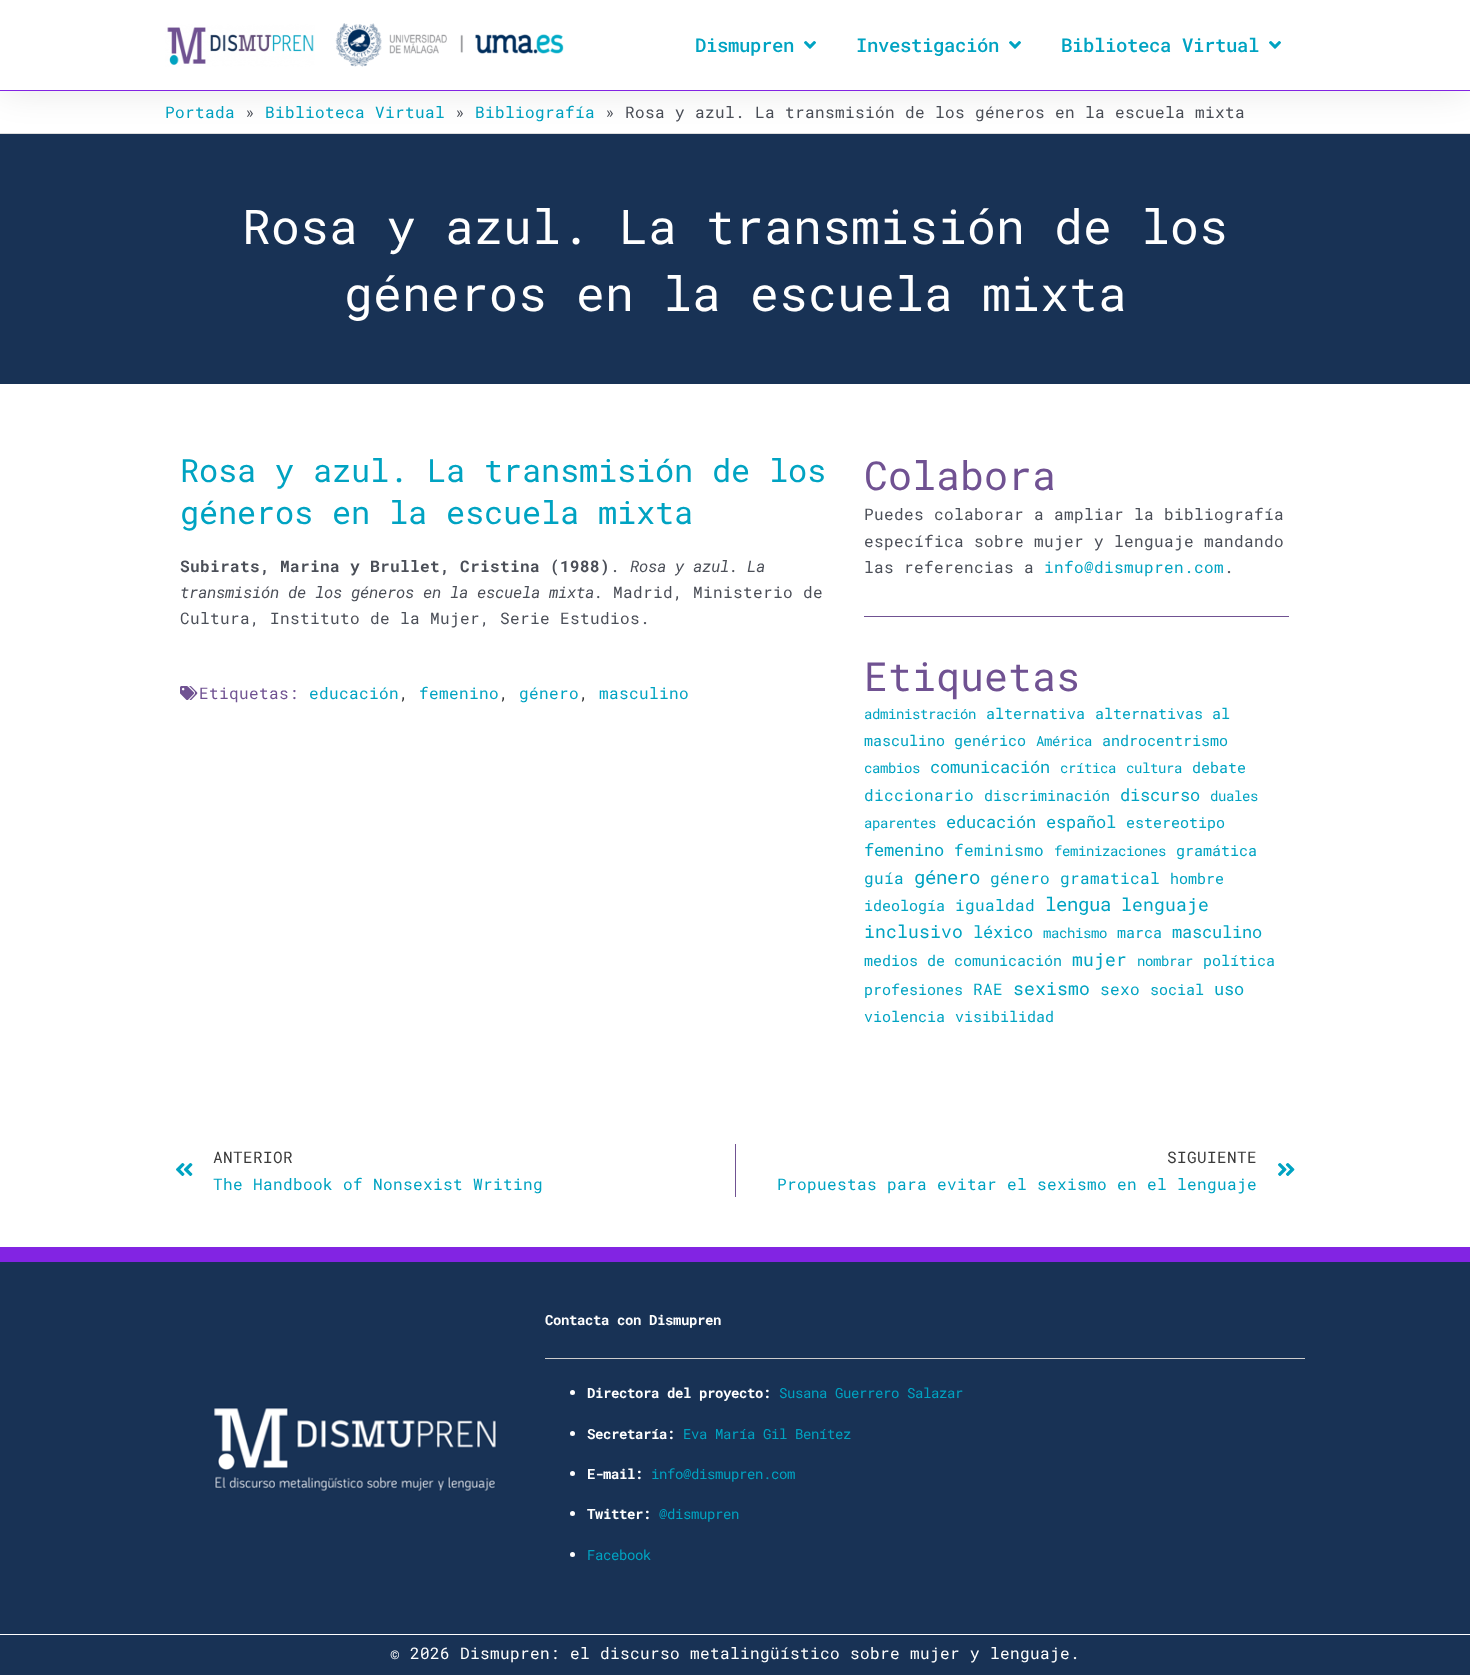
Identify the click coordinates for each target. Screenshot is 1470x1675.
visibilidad (1004, 1016)
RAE (988, 989)
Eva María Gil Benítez (767, 1433)
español (1081, 821)
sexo (1120, 988)
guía (884, 877)
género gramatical (1075, 877)
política (1239, 960)
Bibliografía (535, 111)
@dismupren (699, 1513)
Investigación (927, 44)
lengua (1078, 903)
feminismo (999, 849)
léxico (1003, 931)
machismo (1075, 932)
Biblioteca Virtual (1160, 44)
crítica (1088, 767)
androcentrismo (1165, 740)
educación (354, 692)
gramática (1216, 850)
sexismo (1051, 988)
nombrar (1165, 960)
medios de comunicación (963, 960)
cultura (1154, 767)
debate (1219, 767)
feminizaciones (1110, 850)
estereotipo (1175, 822)
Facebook (619, 1554)
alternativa (1035, 713)
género (549, 692)
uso (1229, 989)
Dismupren (744, 44)
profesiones (913, 989)
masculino (644, 692)
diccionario (919, 795)
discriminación (1047, 795)
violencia (904, 1016)
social (1177, 989)
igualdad (995, 904)
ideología (904, 905)
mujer (1099, 959)
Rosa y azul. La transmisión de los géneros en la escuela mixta (503, 490)
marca (1139, 932)
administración (920, 713)
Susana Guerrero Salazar (871, 1392)
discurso (1160, 794)
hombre (1197, 878)
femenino (459, 692)
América (1064, 740)
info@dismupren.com (1134, 566)
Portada (200, 111)
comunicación (990, 766)
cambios (892, 767)
